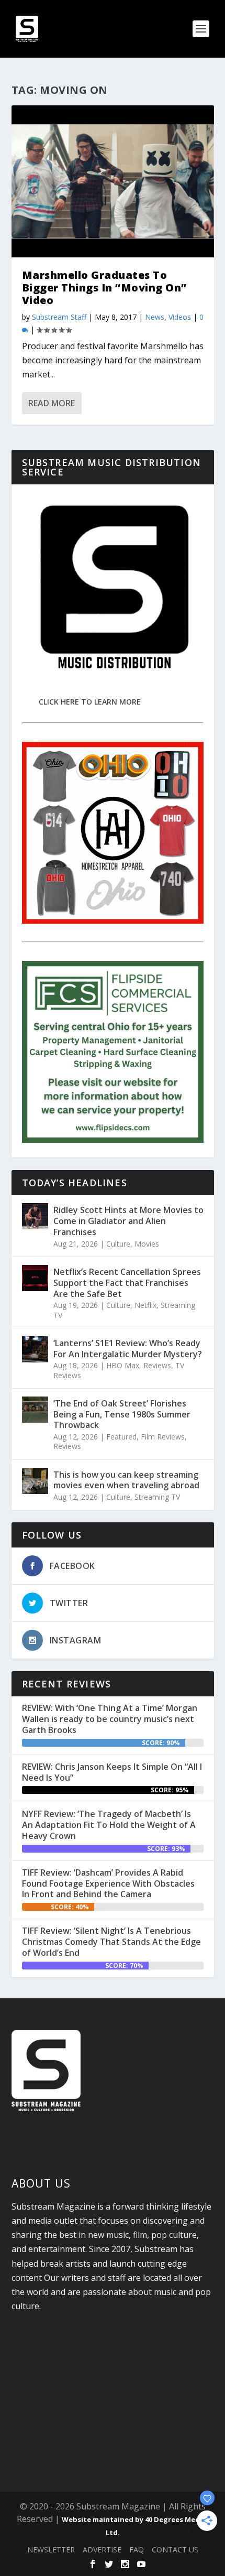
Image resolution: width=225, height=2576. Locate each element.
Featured (121, 1437)
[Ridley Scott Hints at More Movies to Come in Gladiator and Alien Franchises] (35, 1216)
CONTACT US (175, 2550)
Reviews (157, 1365)
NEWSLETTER (51, 2550)
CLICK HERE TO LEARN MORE (90, 702)
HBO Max (123, 1365)
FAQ (137, 2550)
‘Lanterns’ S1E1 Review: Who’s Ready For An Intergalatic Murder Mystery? (128, 1349)
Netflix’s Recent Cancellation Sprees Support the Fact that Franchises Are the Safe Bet (127, 1283)
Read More (52, 403)
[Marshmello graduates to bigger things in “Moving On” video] (113, 181)
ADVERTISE (102, 2550)
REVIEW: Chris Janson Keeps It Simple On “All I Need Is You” (112, 1772)
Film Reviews (163, 1437)
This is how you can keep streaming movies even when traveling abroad (126, 1480)
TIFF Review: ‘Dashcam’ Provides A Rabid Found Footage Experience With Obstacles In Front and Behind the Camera (108, 1884)
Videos (180, 317)
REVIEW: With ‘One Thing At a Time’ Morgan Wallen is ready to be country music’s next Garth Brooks (110, 1719)
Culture (118, 1244)
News (155, 317)
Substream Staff (59, 317)
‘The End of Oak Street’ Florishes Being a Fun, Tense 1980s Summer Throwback (122, 1414)
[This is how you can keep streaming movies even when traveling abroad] (35, 1481)
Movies (147, 1244)
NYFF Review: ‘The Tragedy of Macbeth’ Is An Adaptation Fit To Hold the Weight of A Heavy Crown (109, 1825)
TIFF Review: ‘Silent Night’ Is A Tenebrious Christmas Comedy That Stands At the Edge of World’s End (111, 1942)
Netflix (145, 1305)
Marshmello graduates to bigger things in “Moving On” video (104, 288)
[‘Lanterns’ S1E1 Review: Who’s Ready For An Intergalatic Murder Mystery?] (35, 1349)
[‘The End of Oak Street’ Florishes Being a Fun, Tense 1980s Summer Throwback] (35, 1410)
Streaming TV (157, 1497)
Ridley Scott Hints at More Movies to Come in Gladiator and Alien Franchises (128, 1221)
